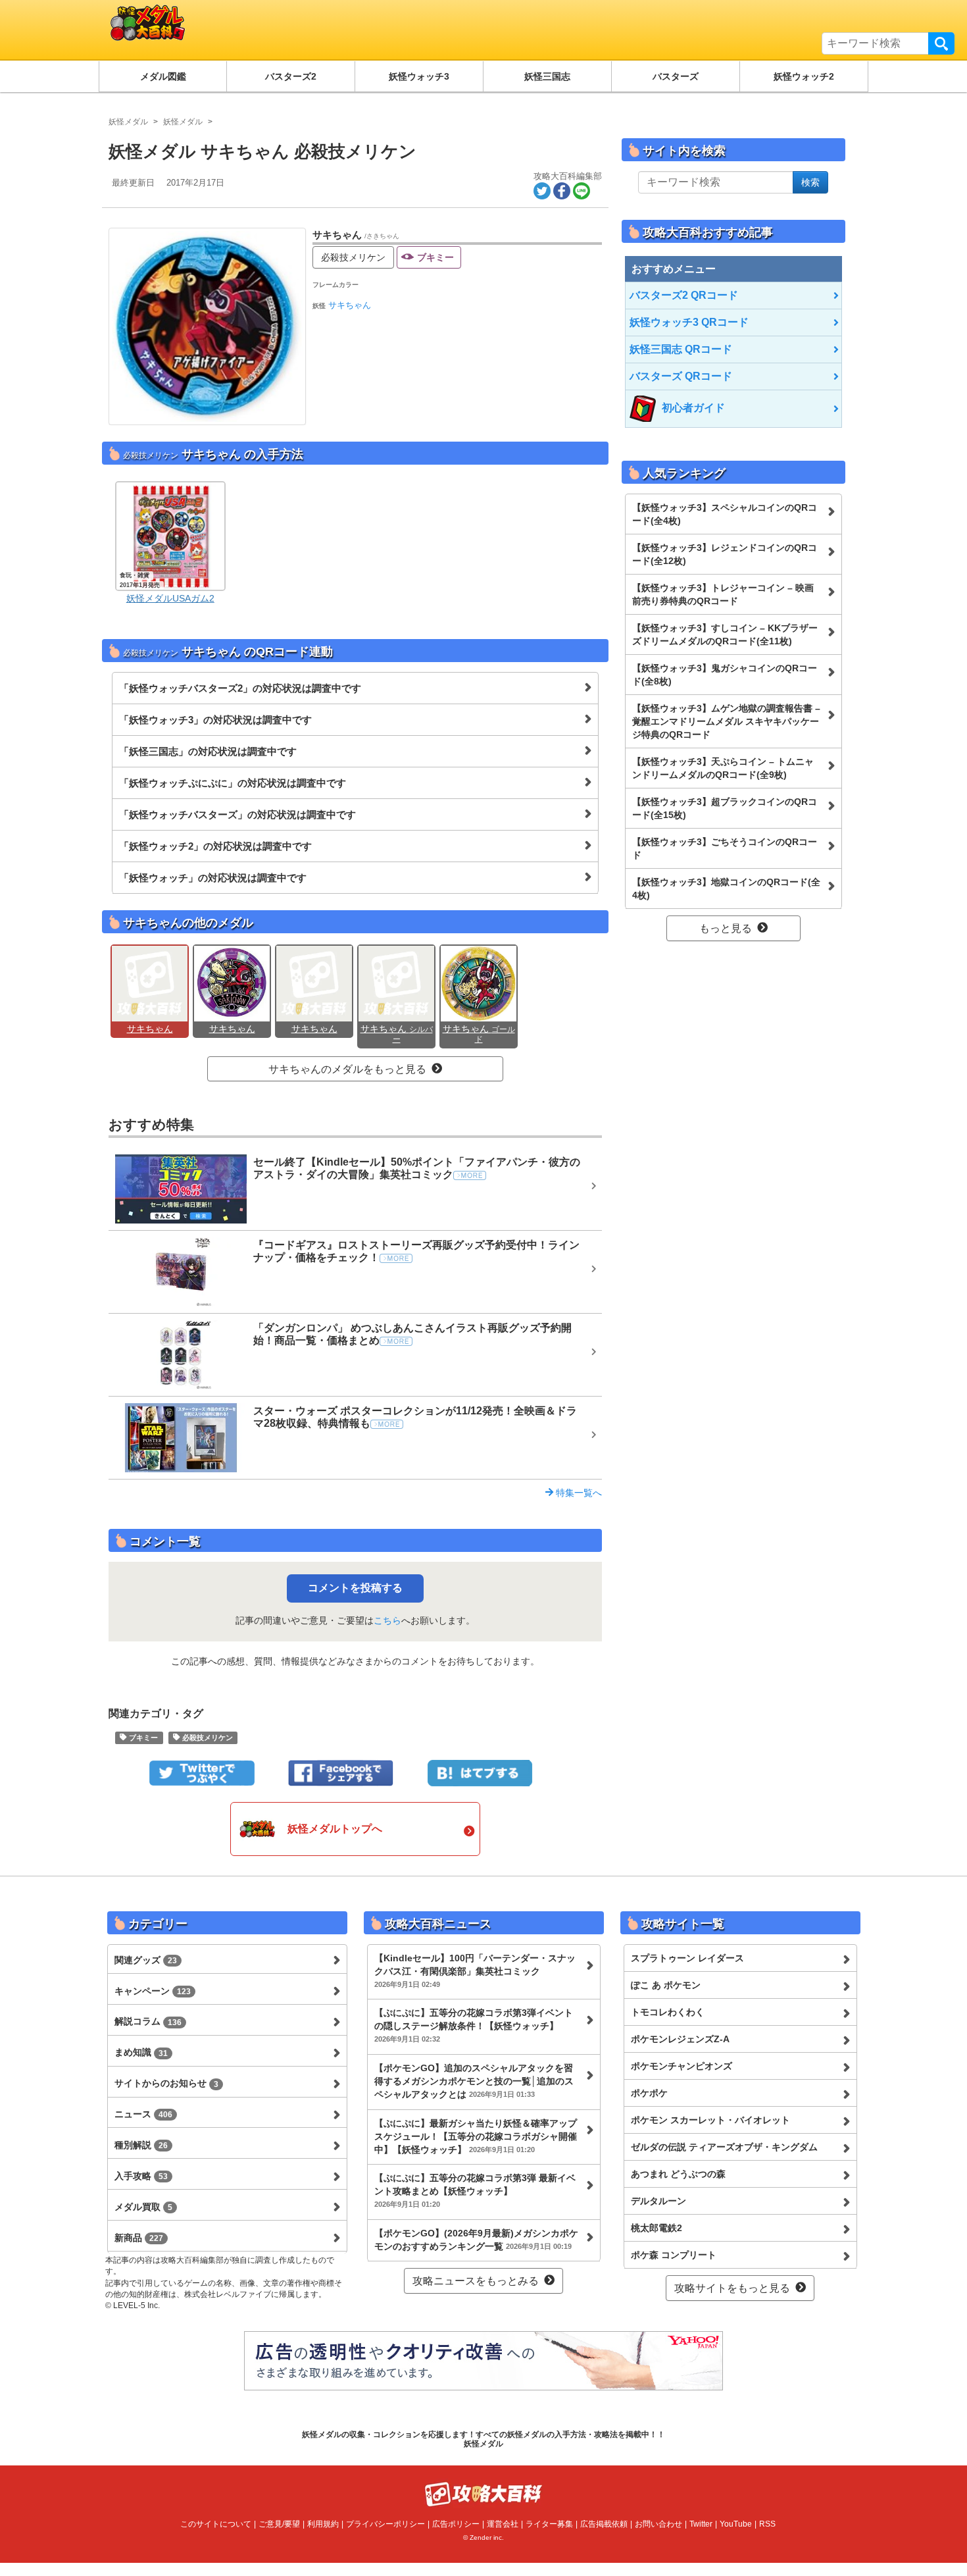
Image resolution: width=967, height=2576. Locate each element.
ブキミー (435, 257)
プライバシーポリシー (385, 2524)
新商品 (139, 2238)
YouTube (736, 2524)
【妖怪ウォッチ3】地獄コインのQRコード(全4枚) (726, 889)
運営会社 (503, 2524)
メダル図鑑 (163, 76)
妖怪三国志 (547, 76)
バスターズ (676, 76)
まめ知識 (141, 2052)
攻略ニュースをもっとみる (476, 2281)
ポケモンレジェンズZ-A (680, 2039)
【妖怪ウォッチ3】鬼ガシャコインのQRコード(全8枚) (725, 675)
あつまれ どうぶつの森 (678, 2174)
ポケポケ (649, 2093)
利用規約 (323, 2524)
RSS (767, 2524)
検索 (941, 43)
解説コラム (148, 2021)
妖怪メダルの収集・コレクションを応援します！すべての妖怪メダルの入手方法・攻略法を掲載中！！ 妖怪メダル (484, 2439)
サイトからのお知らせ (166, 2083)
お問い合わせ (658, 2524)
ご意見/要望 (279, 2524)
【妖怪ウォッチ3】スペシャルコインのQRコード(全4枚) (725, 514)
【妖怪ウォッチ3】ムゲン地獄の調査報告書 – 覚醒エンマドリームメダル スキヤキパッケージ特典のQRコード (726, 721)
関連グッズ (146, 1960)
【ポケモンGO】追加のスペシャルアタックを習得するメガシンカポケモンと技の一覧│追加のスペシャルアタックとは (474, 2081)
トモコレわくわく (668, 2012)
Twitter (701, 2524)
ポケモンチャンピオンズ (682, 2066)
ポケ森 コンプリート (674, 2255)
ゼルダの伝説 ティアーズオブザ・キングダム (724, 2147)
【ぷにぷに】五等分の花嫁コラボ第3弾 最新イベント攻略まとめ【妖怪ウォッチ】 (475, 2190)
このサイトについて (216, 2524)
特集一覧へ (578, 1493)
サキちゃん (350, 305)
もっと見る (726, 928)
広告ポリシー (456, 2524)
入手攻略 (141, 2176)
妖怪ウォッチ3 (419, 76)
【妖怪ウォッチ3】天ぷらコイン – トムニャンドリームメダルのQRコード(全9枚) (723, 768)
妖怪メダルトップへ (335, 1829)
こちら (387, 1620)
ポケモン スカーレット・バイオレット (710, 2120)
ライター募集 (549, 2524)
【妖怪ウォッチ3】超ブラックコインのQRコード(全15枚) (725, 808)
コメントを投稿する (355, 1588)
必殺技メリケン (353, 257)
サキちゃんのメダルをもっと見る (347, 1069)
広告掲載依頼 (604, 2524)
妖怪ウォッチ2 (804, 76)
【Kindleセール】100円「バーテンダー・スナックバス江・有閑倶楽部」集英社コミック (475, 1971)
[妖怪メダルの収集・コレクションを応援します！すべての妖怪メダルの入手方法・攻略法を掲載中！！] (250, 30)
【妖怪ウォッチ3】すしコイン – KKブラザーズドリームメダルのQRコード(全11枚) (725, 634)
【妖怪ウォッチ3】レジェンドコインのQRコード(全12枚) (725, 554)
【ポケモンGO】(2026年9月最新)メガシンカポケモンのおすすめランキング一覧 (476, 2240)
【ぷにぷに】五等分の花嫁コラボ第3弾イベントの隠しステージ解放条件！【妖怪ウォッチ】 (474, 2025)
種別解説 (141, 2145)
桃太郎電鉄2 (657, 2228)
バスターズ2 (291, 76)
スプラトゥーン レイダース (687, 1958)
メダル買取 (143, 2207)
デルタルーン (658, 2201)
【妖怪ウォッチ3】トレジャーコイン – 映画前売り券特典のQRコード (723, 594)
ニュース (143, 2114)
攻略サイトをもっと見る (732, 2288)
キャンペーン (153, 1991)
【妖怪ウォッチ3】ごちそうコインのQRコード (725, 848)
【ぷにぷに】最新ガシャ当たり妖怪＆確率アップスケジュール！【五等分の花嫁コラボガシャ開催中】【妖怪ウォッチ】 (476, 2136)
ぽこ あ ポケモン (666, 1985)
